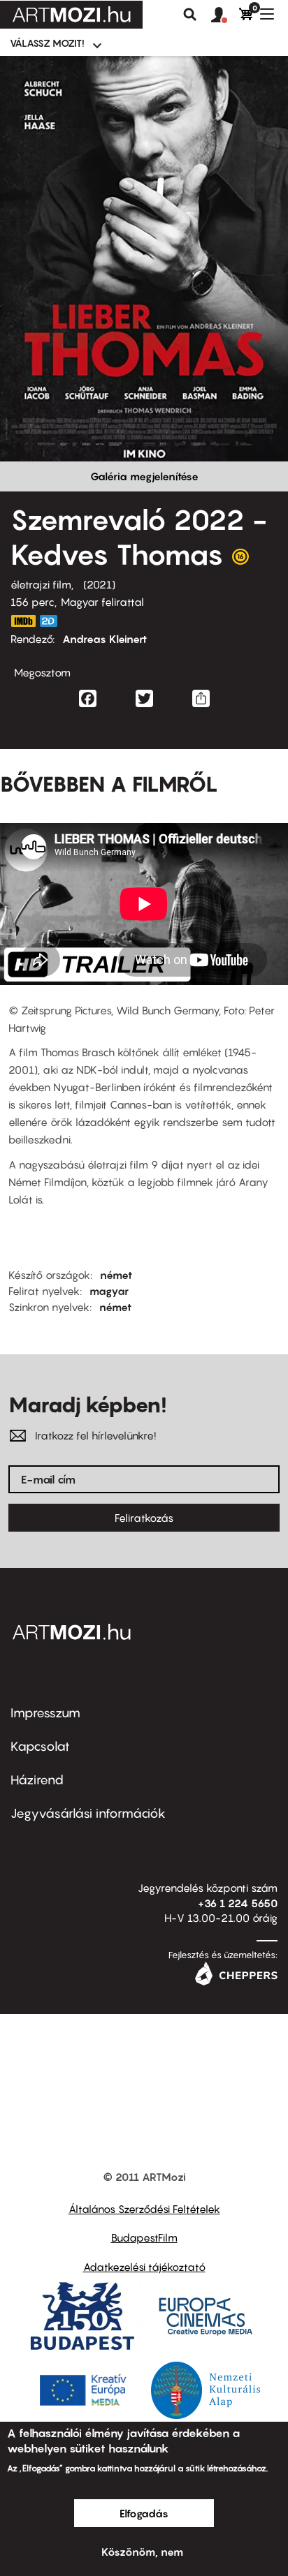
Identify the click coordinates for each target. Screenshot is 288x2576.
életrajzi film (41, 584)
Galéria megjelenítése (144, 476)
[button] (225, 15)
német (116, 1275)
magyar (109, 1291)
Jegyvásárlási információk (88, 1813)
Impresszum (45, 1713)
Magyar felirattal (102, 602)
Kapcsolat (40, 1746)
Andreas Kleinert (105, 639)
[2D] (52, 621)
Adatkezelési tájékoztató (144, 2267)
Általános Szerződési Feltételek (144, 2209)
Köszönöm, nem (142, 2552)
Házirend (37, 1780)
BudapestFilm (144, 2237)
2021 (99, 584)
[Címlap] (71, 15)
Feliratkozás (144, 1518)
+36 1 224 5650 (238, 1903)
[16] (240, 560)
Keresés (190, 15)
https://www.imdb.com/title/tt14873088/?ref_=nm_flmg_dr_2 (23, 621)
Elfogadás (144, 2513)
